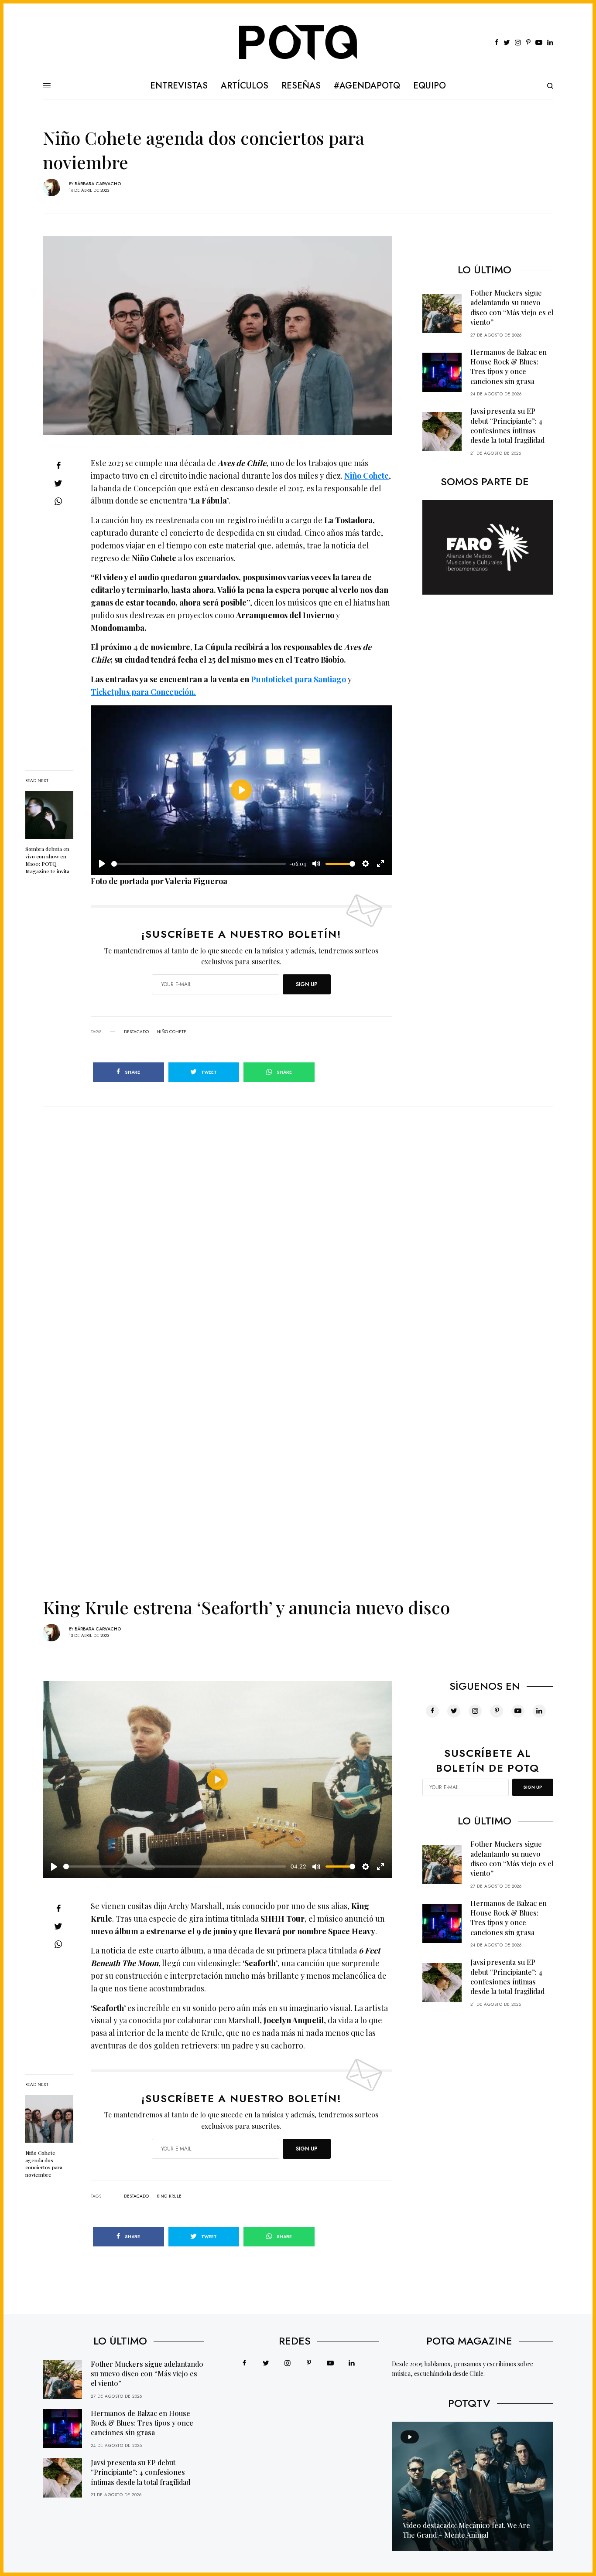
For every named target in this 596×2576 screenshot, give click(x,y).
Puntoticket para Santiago (298, 679)
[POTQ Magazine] (298, 43)
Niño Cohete (367, 476)
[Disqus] (298, 1215)
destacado (136, 1032)
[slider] (199, 864)
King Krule (169, 2196)
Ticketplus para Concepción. (143, 692)
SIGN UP (307, 984)
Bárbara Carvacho (98, 184)
